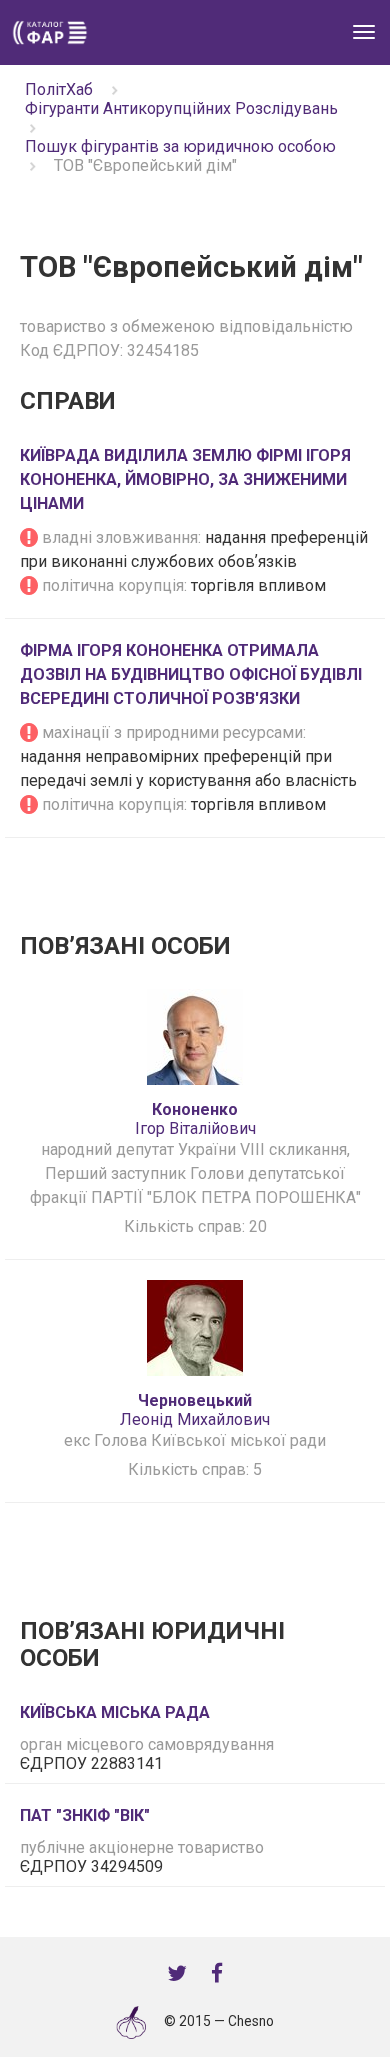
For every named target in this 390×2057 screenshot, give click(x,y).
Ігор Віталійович (195, 1119)
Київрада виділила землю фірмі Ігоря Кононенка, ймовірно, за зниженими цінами (185, 479)
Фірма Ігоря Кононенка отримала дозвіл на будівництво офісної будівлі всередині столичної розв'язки (191, 674)
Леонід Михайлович (195, 1410)
